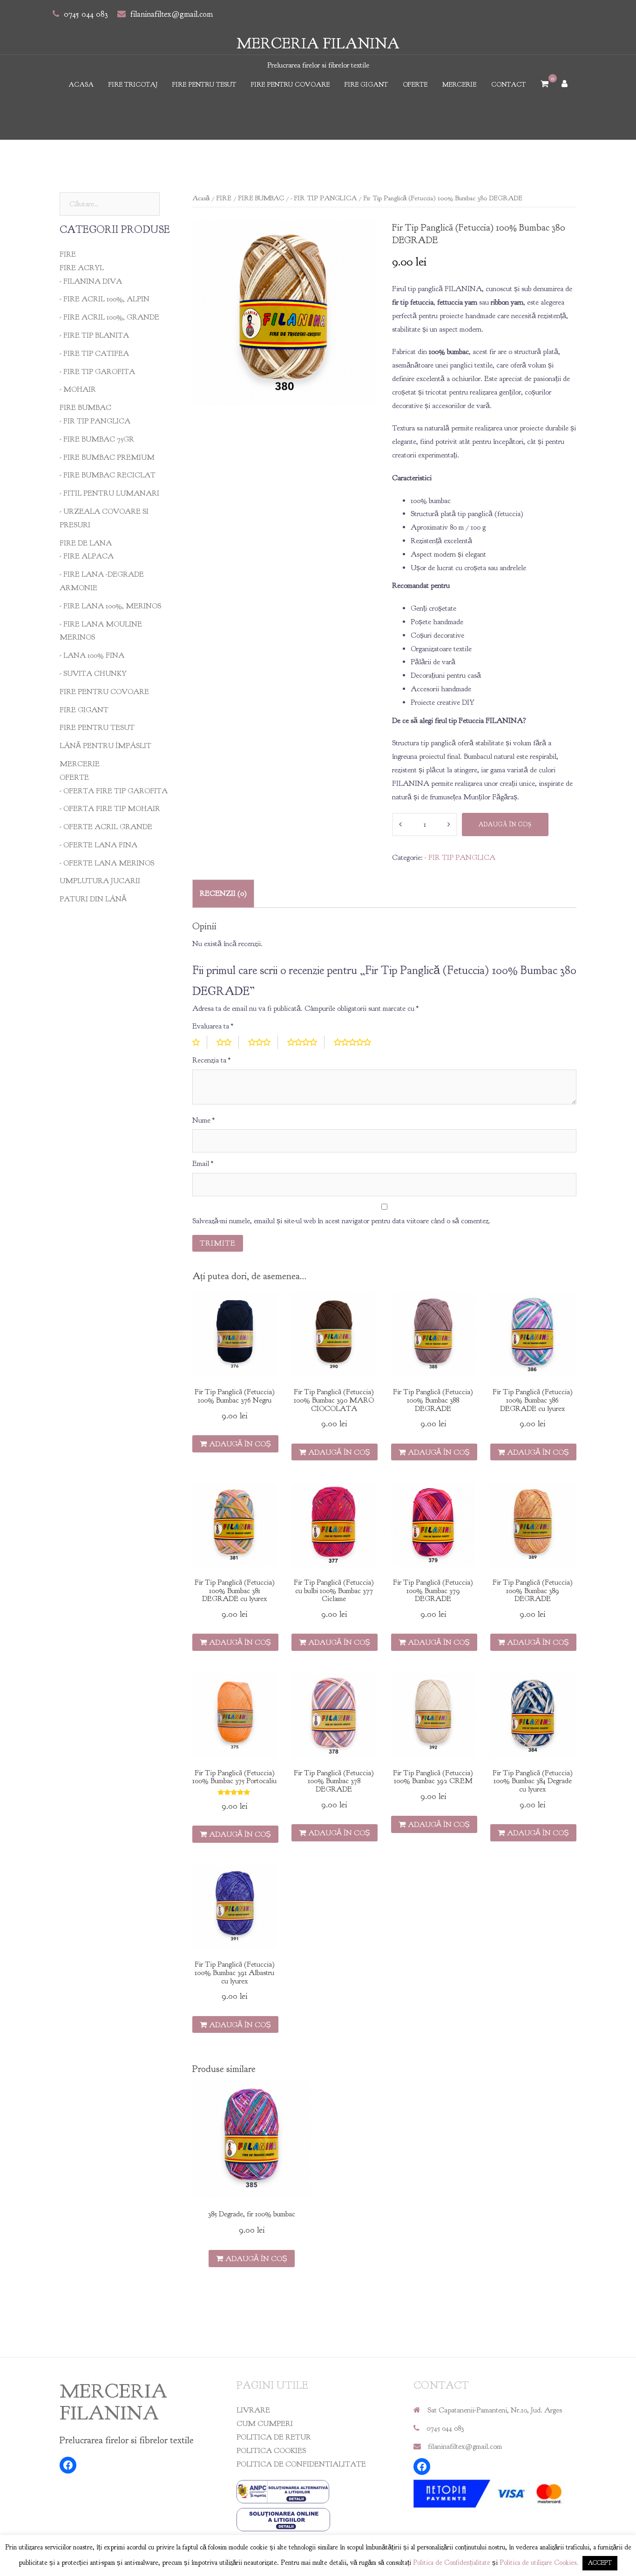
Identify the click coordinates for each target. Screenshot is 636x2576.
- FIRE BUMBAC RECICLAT (108, 475)
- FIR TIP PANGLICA (324, 198)
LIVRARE (253, 2410)
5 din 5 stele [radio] (356, 1042)
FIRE (224, 198)
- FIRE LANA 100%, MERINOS (110, 606)
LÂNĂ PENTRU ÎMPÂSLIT (105, 746)
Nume (203, 1120)
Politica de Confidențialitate (452, 2563)
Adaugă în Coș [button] (240, 1444)
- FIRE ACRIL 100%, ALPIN (105, 299)
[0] (545, 85)
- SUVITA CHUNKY (93, 674)
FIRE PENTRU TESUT (204, 85)
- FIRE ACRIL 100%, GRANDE (109, 317)
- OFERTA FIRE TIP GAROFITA (114, 791)
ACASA (81, 85)
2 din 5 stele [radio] (228, 1042)
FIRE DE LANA (86, 543)
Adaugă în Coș (505, 825)
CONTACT (508, 85)
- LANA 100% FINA (92, 655)
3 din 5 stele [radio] (263, 1042)
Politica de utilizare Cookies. (539, 2563)
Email (203, 1164)
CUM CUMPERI (265, 2424)
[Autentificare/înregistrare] (565, 85)
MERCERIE (459, 85)
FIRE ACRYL (82, 268)
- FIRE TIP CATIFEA (94, 354)
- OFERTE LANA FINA (98, 845)
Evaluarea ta (213, 1026)
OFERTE (415, 85)
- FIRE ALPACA (87, 556)
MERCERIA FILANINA (318, 44)
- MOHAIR (78, 389)
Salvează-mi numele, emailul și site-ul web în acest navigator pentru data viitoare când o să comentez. (341, 1221)
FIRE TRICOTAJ (133, 85)
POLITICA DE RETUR (274, 2437)
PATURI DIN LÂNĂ (93, 899)
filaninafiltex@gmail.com (172, 14)
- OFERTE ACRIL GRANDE (106, 827)
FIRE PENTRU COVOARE (290, 85)
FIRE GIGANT (366, 85)
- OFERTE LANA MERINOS (107, 863)
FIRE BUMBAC (261, 198)
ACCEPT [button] (600, 2563)
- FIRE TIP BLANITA (94, 335)
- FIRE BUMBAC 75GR (97, 439)
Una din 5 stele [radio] (200, 1042)
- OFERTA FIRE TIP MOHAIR (110, 809)
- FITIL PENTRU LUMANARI (109, 493)
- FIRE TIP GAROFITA (97, 372)
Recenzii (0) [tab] (223, 893)
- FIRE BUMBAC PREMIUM (107, 457)
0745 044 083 (86, 14)
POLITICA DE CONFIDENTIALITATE (301, 2464)
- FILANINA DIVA (91, 281)
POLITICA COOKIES (271, 2451)
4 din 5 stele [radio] (306, 1042)
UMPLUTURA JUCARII (100, 881)
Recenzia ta (211, 1060)
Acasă (201, 198)
